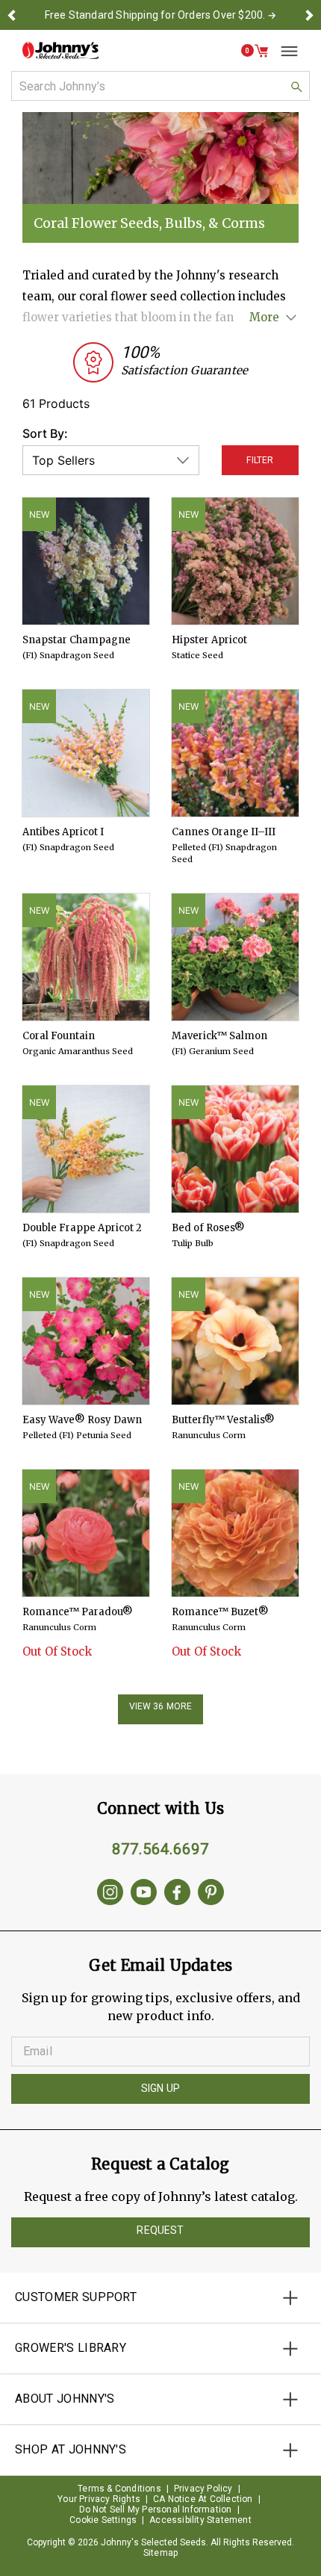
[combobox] (160, 86)
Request (160, 2230)
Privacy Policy (203, 2489)
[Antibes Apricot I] (86, 753)
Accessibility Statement (200, 2520)
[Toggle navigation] (284, 51)
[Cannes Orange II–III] (235, 753)
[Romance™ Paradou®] (86, 1533)
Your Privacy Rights (99, 2499)
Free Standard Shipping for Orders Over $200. (155, 15)
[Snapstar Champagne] (86, 561)
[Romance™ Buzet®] (235, 1533)
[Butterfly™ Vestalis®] (235, 1341)
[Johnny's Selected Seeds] (60, 50)
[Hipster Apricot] (235, 561)
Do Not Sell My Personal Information (156, 2510)
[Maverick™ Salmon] (235, 957)
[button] (12, 15)
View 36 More (161, 1706)
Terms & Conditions (119, 2489)
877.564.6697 (160, 1849)
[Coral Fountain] (86, 957)
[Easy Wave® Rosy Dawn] (86, 1341)
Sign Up (160, 2088)
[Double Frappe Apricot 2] (86, 1149)
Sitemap (160, 2553)
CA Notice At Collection (203, 2499)
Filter (260, 460)
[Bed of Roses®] (235, 1149)
